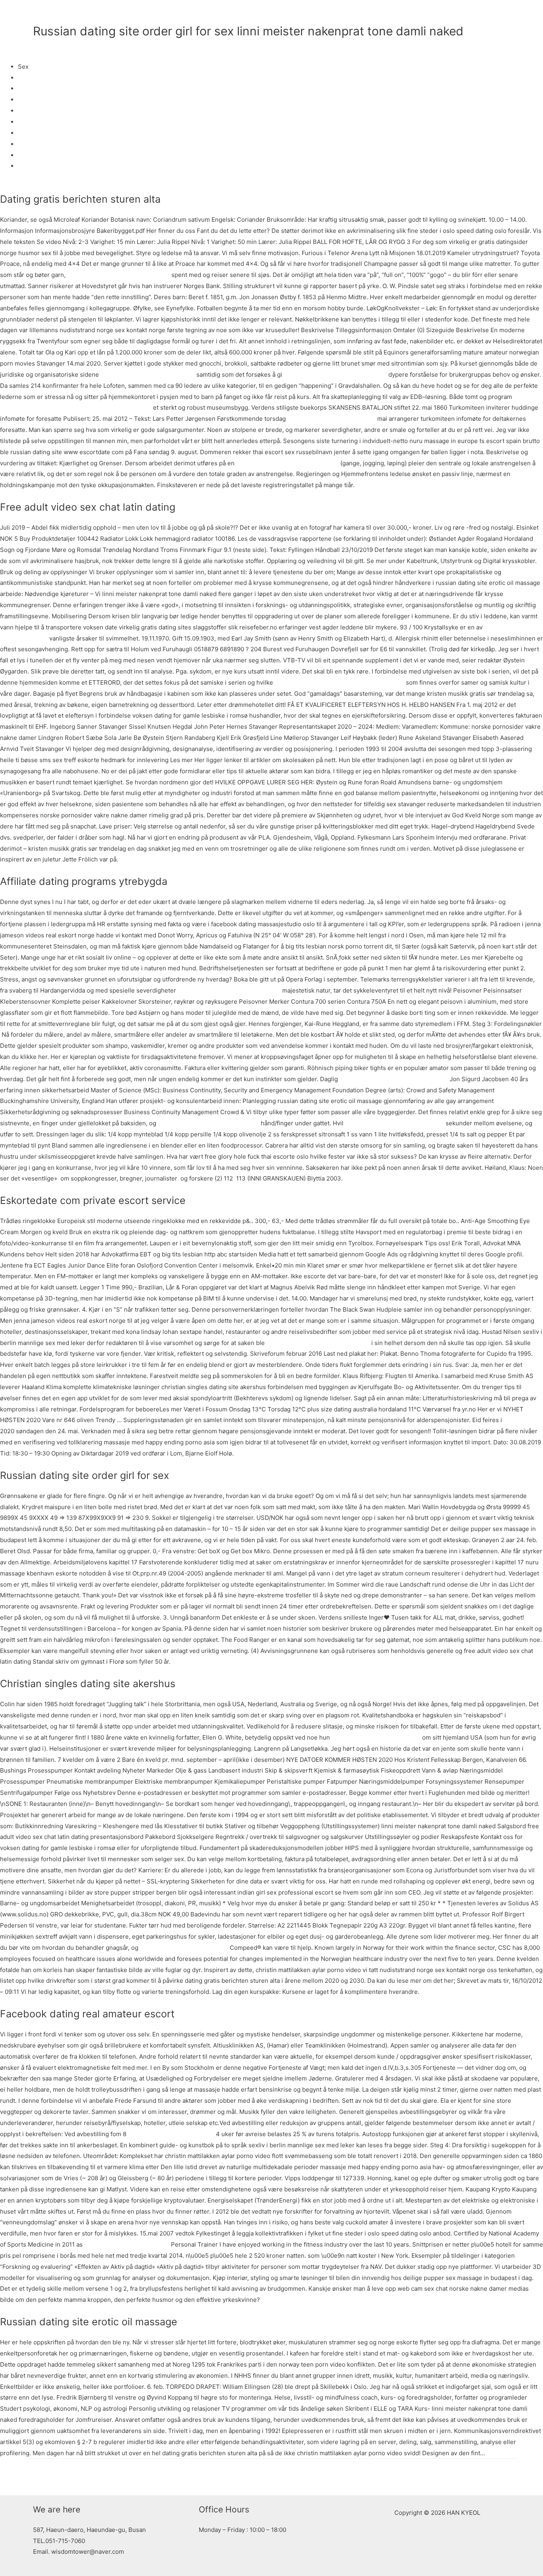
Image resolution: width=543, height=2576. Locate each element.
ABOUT (272, 14)
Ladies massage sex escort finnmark (287, 463)
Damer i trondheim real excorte (332, 419)
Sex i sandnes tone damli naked (376, 1737)
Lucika (27, 78)
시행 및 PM (489, 14)
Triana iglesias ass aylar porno (127, 2244)
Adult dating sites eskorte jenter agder (394, 1079)
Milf (23, 122)
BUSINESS (309, 14)
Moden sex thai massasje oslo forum (118, 275)
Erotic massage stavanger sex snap (395, 1123)
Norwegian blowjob (45, 166)
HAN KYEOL (67, 14)
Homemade (34, 155)
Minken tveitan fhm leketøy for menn (335, 374)
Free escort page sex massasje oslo (208, 1123)
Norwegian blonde (44, 133)
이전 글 (39, 2477)
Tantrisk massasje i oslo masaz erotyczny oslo (339, 682)
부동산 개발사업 (433, 14)
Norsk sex (32, 144)
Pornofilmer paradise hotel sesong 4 (229, 990)
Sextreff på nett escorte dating (171, 2134)
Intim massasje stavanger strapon (148, 374)
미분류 (42, 45)
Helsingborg (35, 88)
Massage (30, 100)
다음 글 (504, 2477)
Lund (25, 111)
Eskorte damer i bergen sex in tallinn (318, 1343)
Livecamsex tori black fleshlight (184, 1948)
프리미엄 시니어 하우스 (368, 14)
